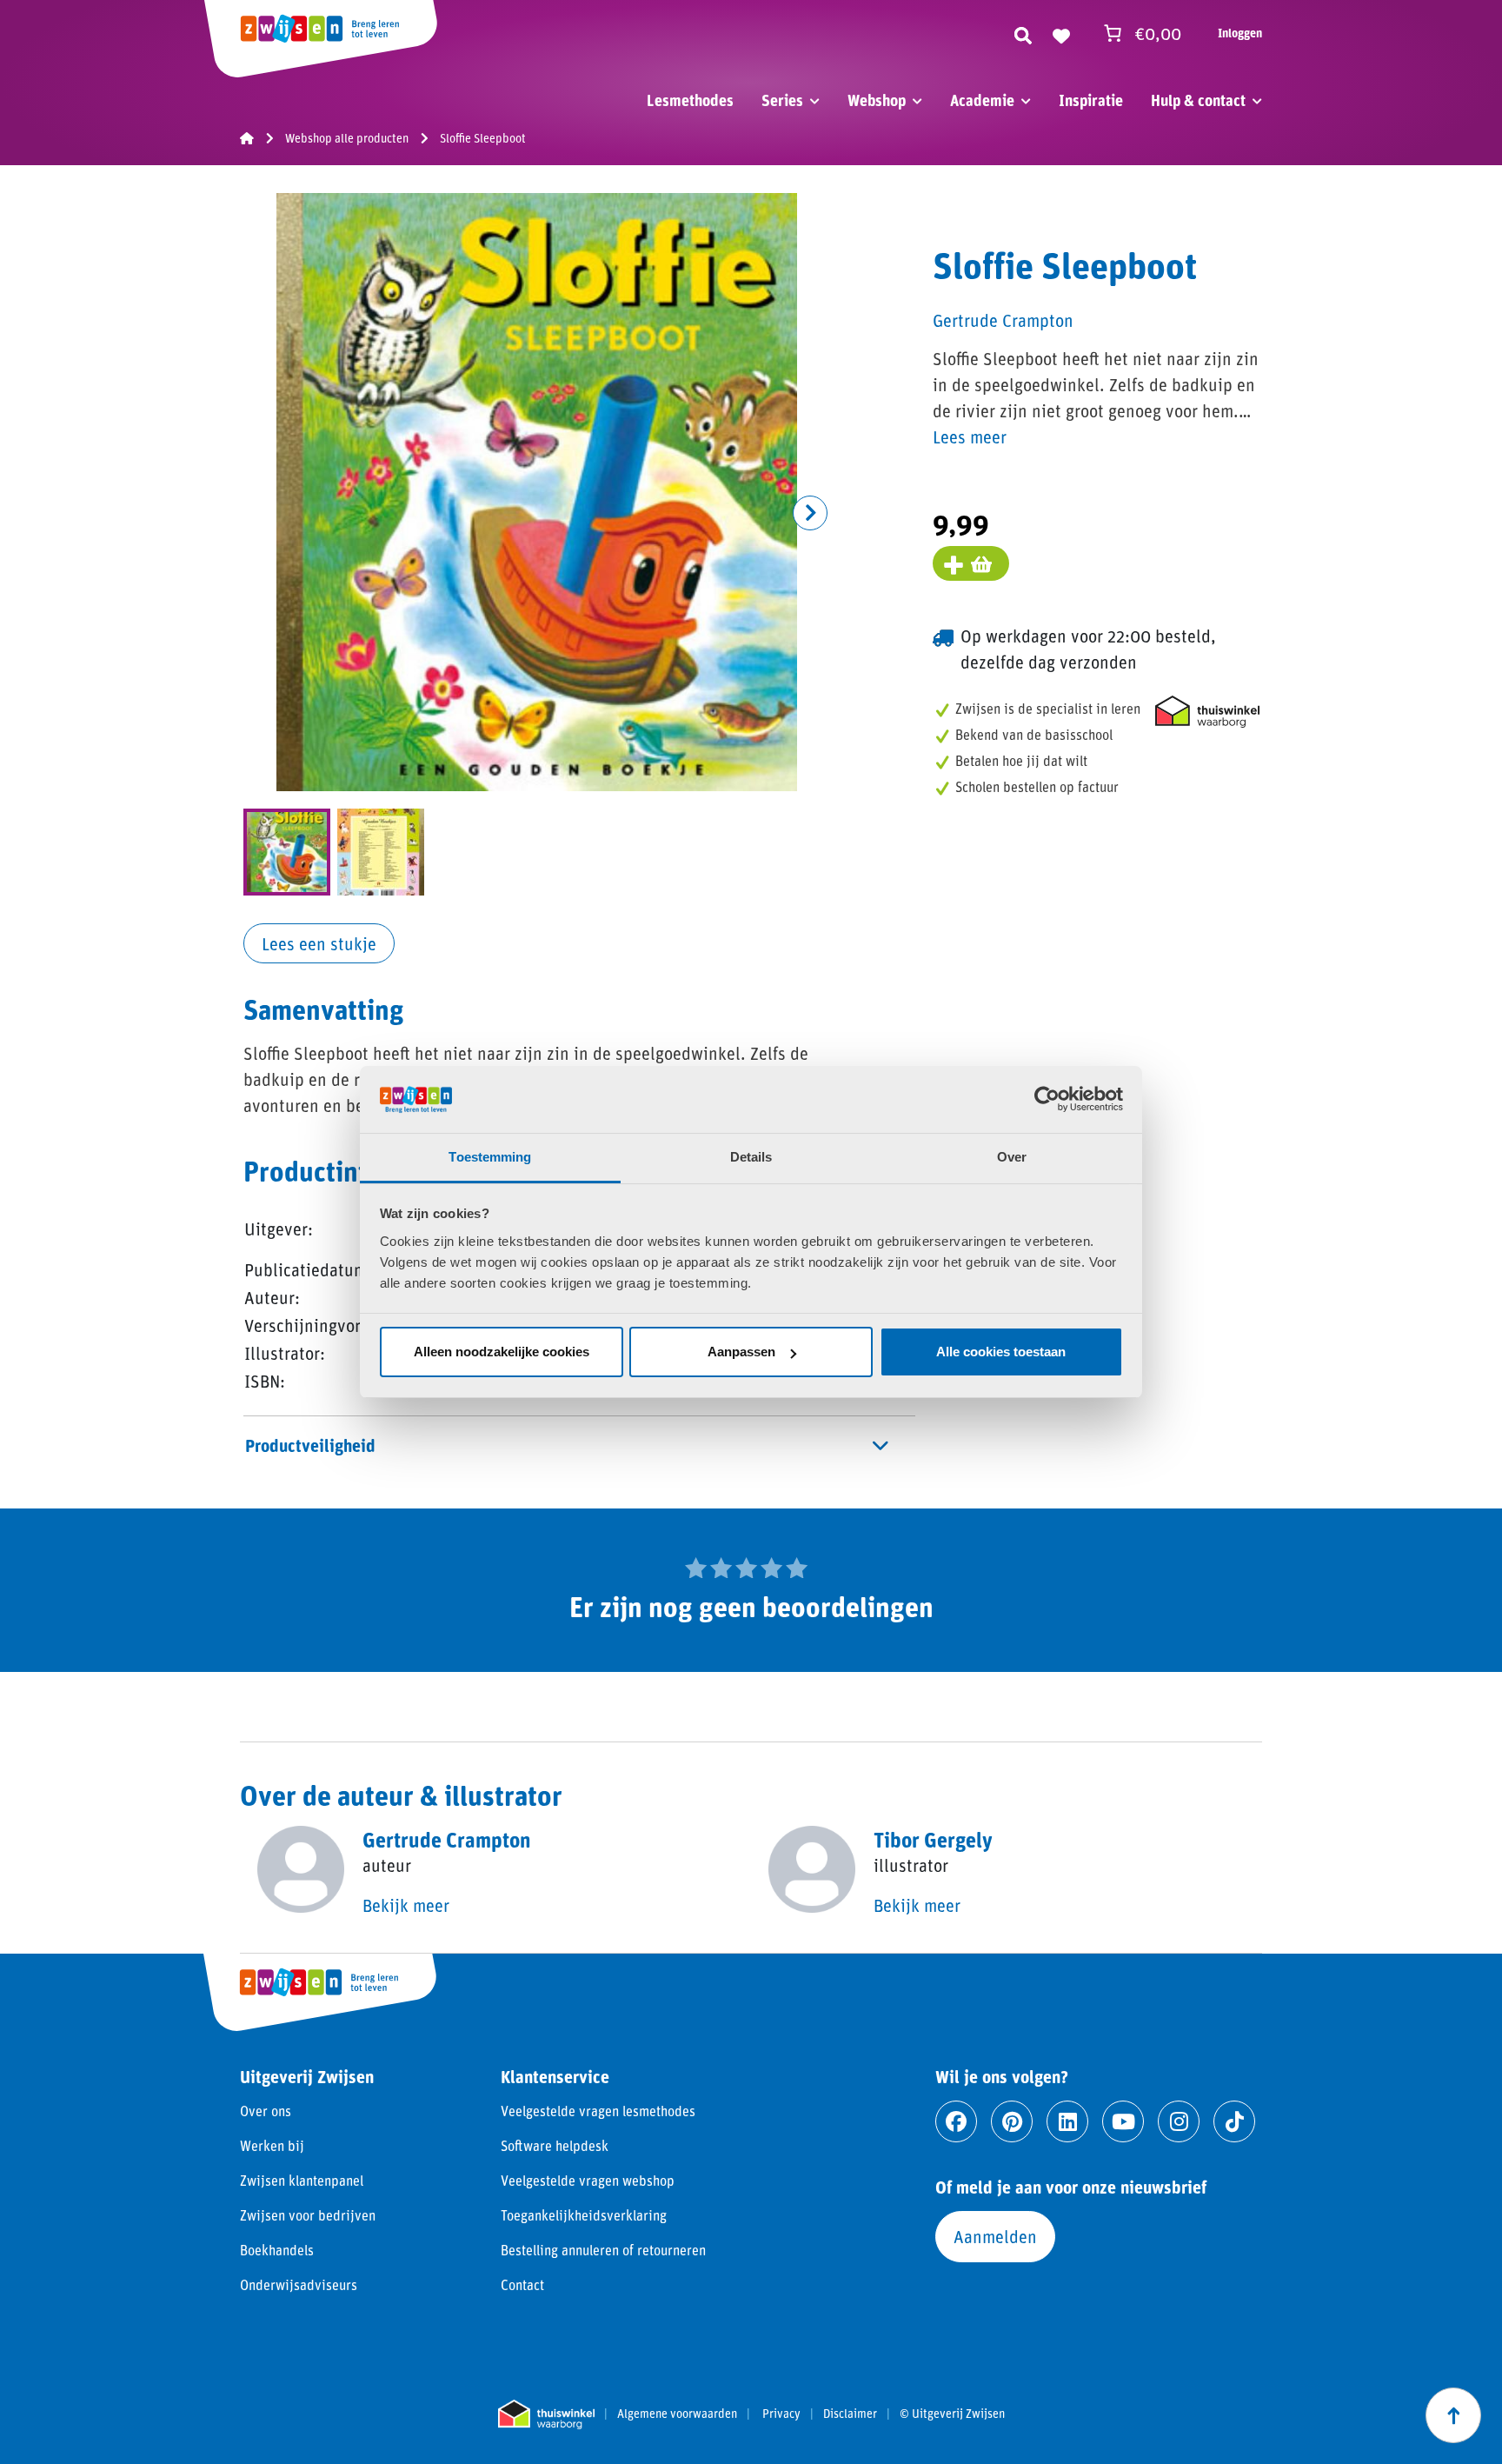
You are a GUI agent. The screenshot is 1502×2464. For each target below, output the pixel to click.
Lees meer (970, 436)
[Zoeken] (1023, 33)
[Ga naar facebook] (956, 2121)
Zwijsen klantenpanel (302, 2180)
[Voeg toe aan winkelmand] (971, 563)
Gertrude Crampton (1003, 320)
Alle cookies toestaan (1001, 1352)
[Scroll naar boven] (1453, 2415)
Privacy (781, 2414)
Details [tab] (751, 1157)
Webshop (877, 100)
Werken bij (272, 2145)
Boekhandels (277, 2250)
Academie (982, 100)
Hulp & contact (1198, 100)
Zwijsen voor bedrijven (308, 2215)
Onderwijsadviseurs (299, 2284)
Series (782, 100)
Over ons (266, 2111)
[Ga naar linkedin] (1067, 2121)
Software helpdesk (555, 2145)
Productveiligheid (310, 1445)
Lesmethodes (690, 100)
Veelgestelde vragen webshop (588, 2180)
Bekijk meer (406, 1905)
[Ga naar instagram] (1179, 2121)
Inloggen (1240, 33)
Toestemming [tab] (490, 1157)
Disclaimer (850, 2414)
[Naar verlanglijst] (1061, 33)
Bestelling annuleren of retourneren (603, 2250)
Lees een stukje (319, 943)
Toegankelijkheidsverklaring (584, 2215)
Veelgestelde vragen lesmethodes (598, 2111)
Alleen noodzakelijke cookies (502, 1352)
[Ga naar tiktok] (1234, 2121)
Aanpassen (741, 1352)
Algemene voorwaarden (677, 2414)
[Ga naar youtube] (1123, 2121)
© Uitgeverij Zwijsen (952, 2414)
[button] (810, 513)
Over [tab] (1012, 1157)
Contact (522, 2284)
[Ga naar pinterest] (1012, 2121)
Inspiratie (1091, 100)
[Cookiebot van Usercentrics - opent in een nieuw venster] (1047, 1099)
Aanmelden (995, 2236)
